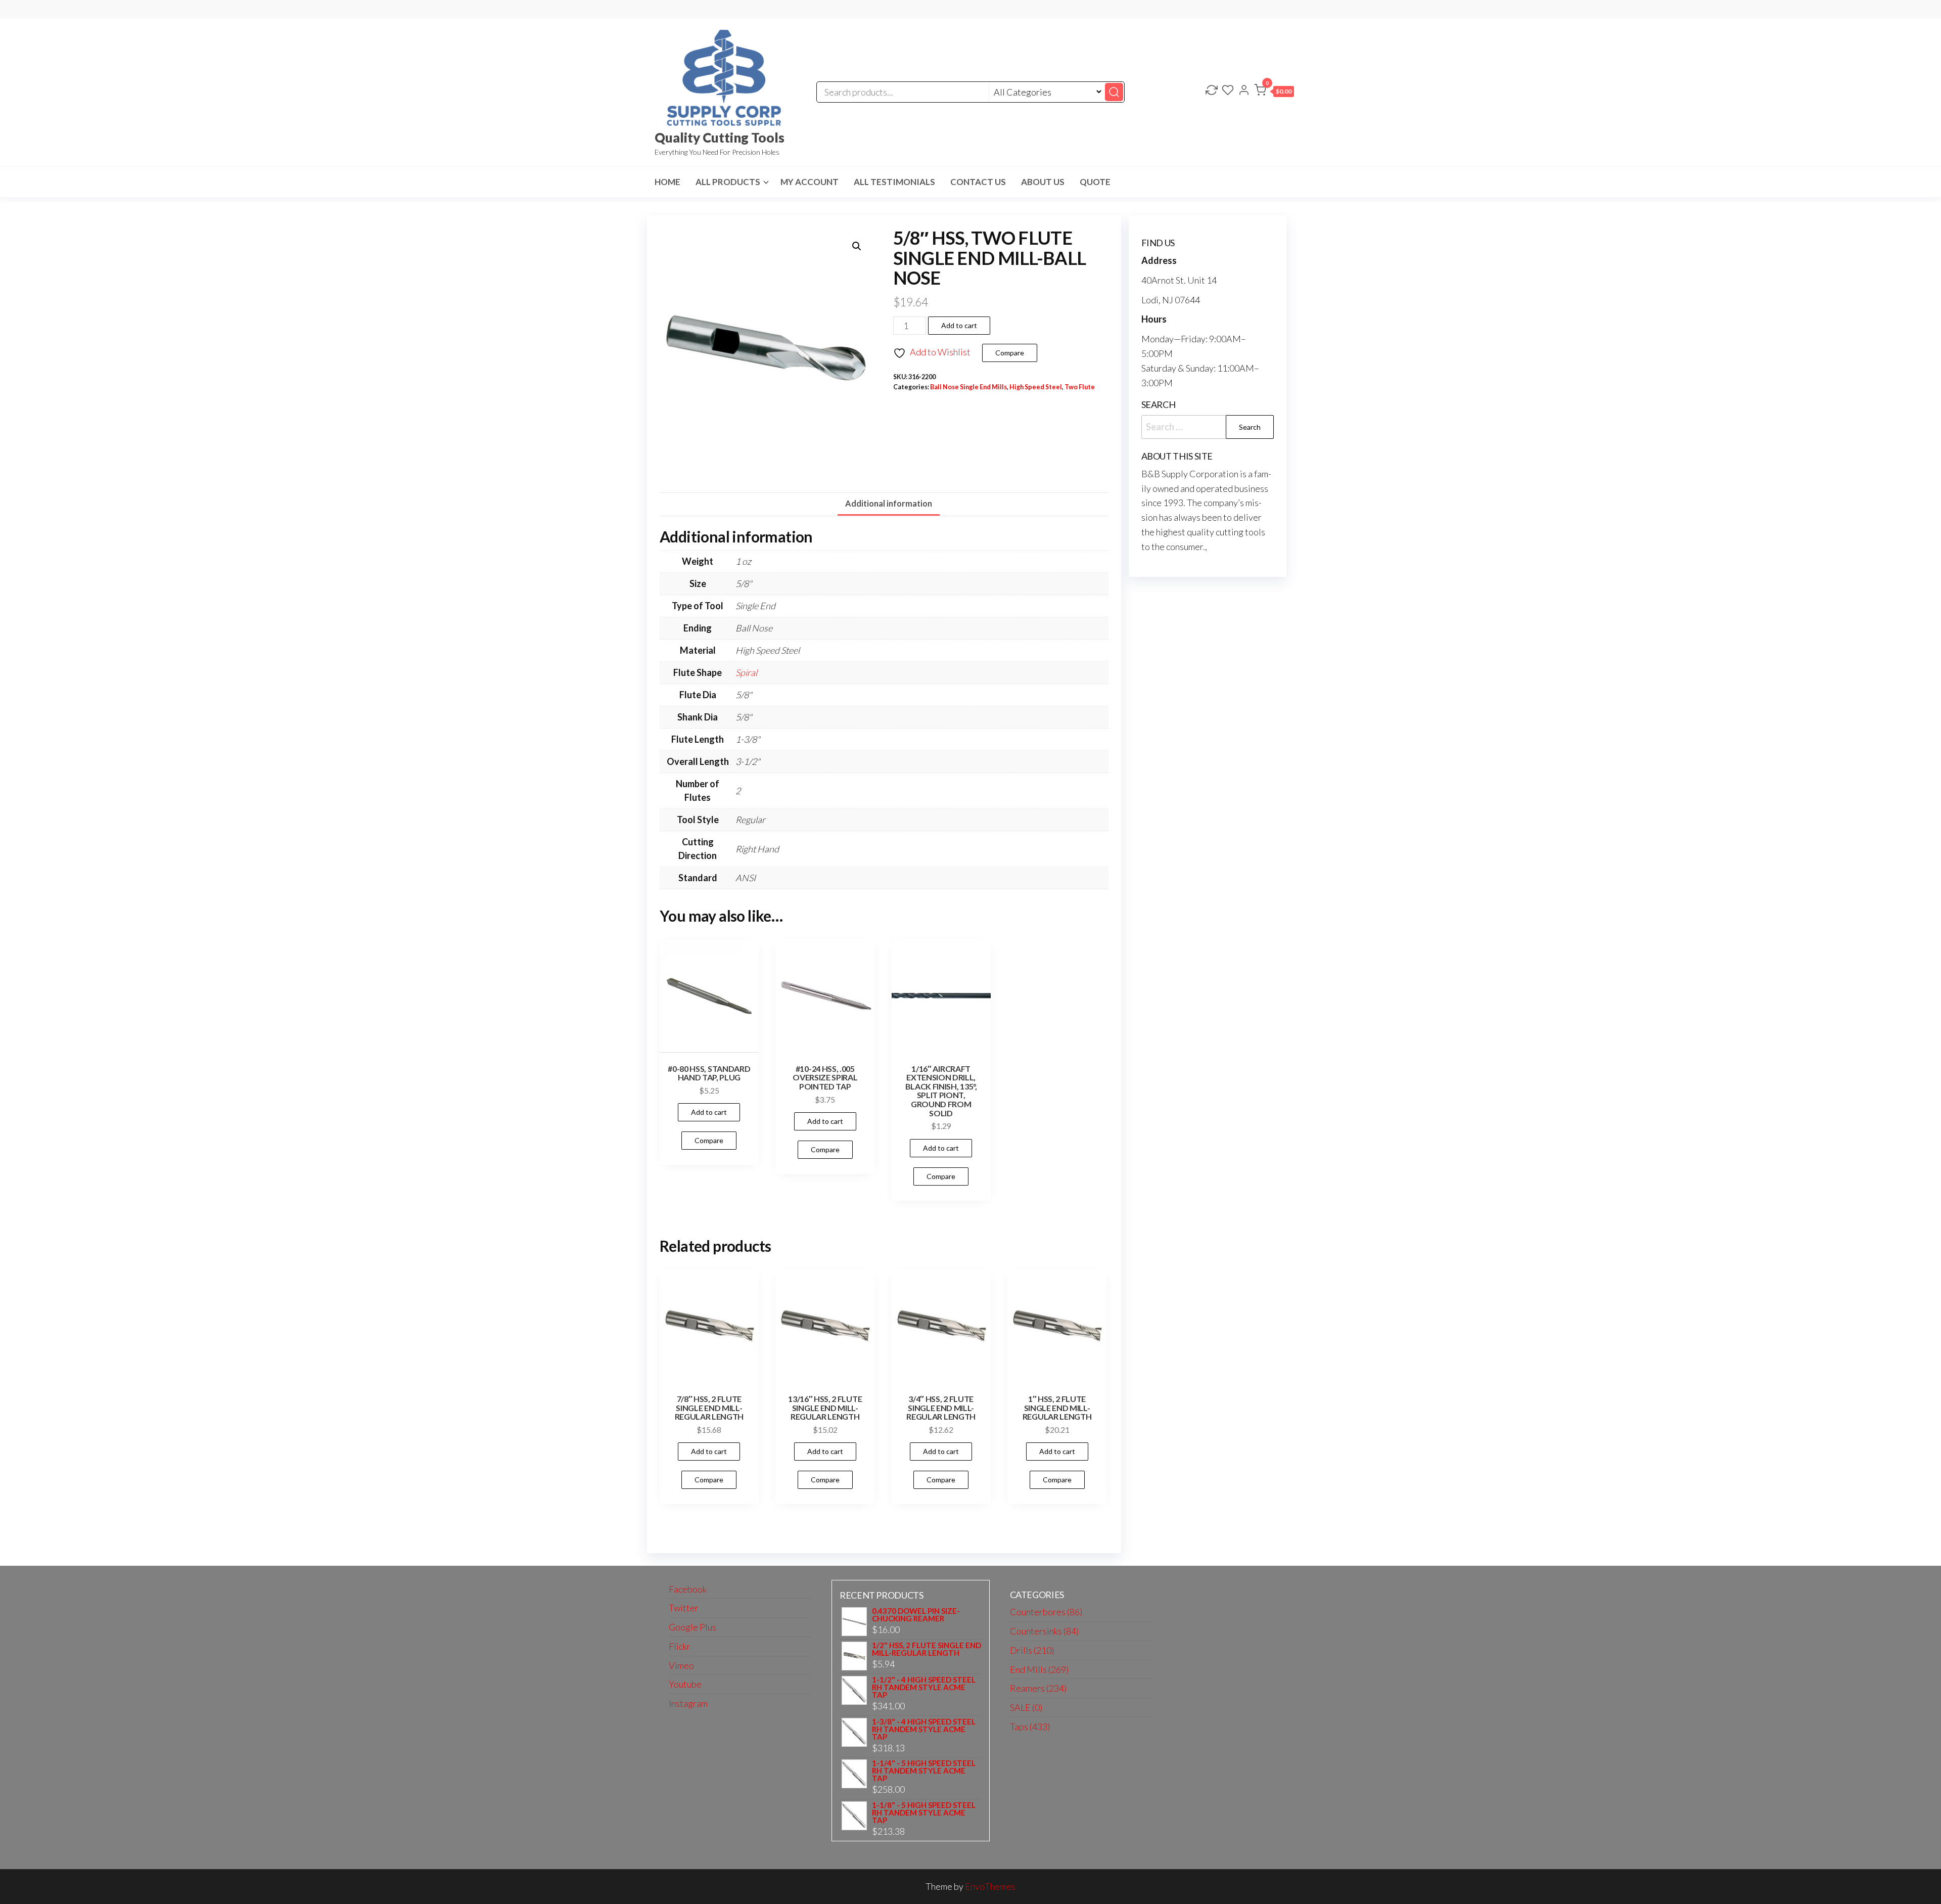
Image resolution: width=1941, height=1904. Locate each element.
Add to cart (959, 325)
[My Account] (1244, 91)
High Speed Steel (1036, 387)
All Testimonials (894, 182)
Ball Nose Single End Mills (968, 387)
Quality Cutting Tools (720, 138)
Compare (1010, 353)
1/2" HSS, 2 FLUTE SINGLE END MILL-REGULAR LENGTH (927, 1649)
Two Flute (1080, 387)
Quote (1095, 182)
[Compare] (1212, 91)
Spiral (746, 672)
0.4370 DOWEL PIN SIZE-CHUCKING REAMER (916, 1615)
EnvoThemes (990, 1886)
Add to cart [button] (709, 1112)
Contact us (978, 182)
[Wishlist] (1228, 91)
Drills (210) (1032, 1650)
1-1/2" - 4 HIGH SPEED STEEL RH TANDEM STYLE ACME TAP (924, 1687)
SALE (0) (1026, 1707)
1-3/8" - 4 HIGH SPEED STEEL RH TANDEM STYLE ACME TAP (924, 1729)
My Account (810, 182)
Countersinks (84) (1044, 1631)
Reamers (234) (1038, 1688)
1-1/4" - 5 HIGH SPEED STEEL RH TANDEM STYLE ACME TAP (924, 1771)
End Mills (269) (1039, 1669)
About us (1043, 182)
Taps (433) (1030, 1727)
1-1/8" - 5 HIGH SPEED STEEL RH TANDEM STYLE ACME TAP (924, 1813)
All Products (728, 182)
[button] (1274, 92)
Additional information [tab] (889, 503)
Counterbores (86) (1046, 1612)
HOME (667, 182)
